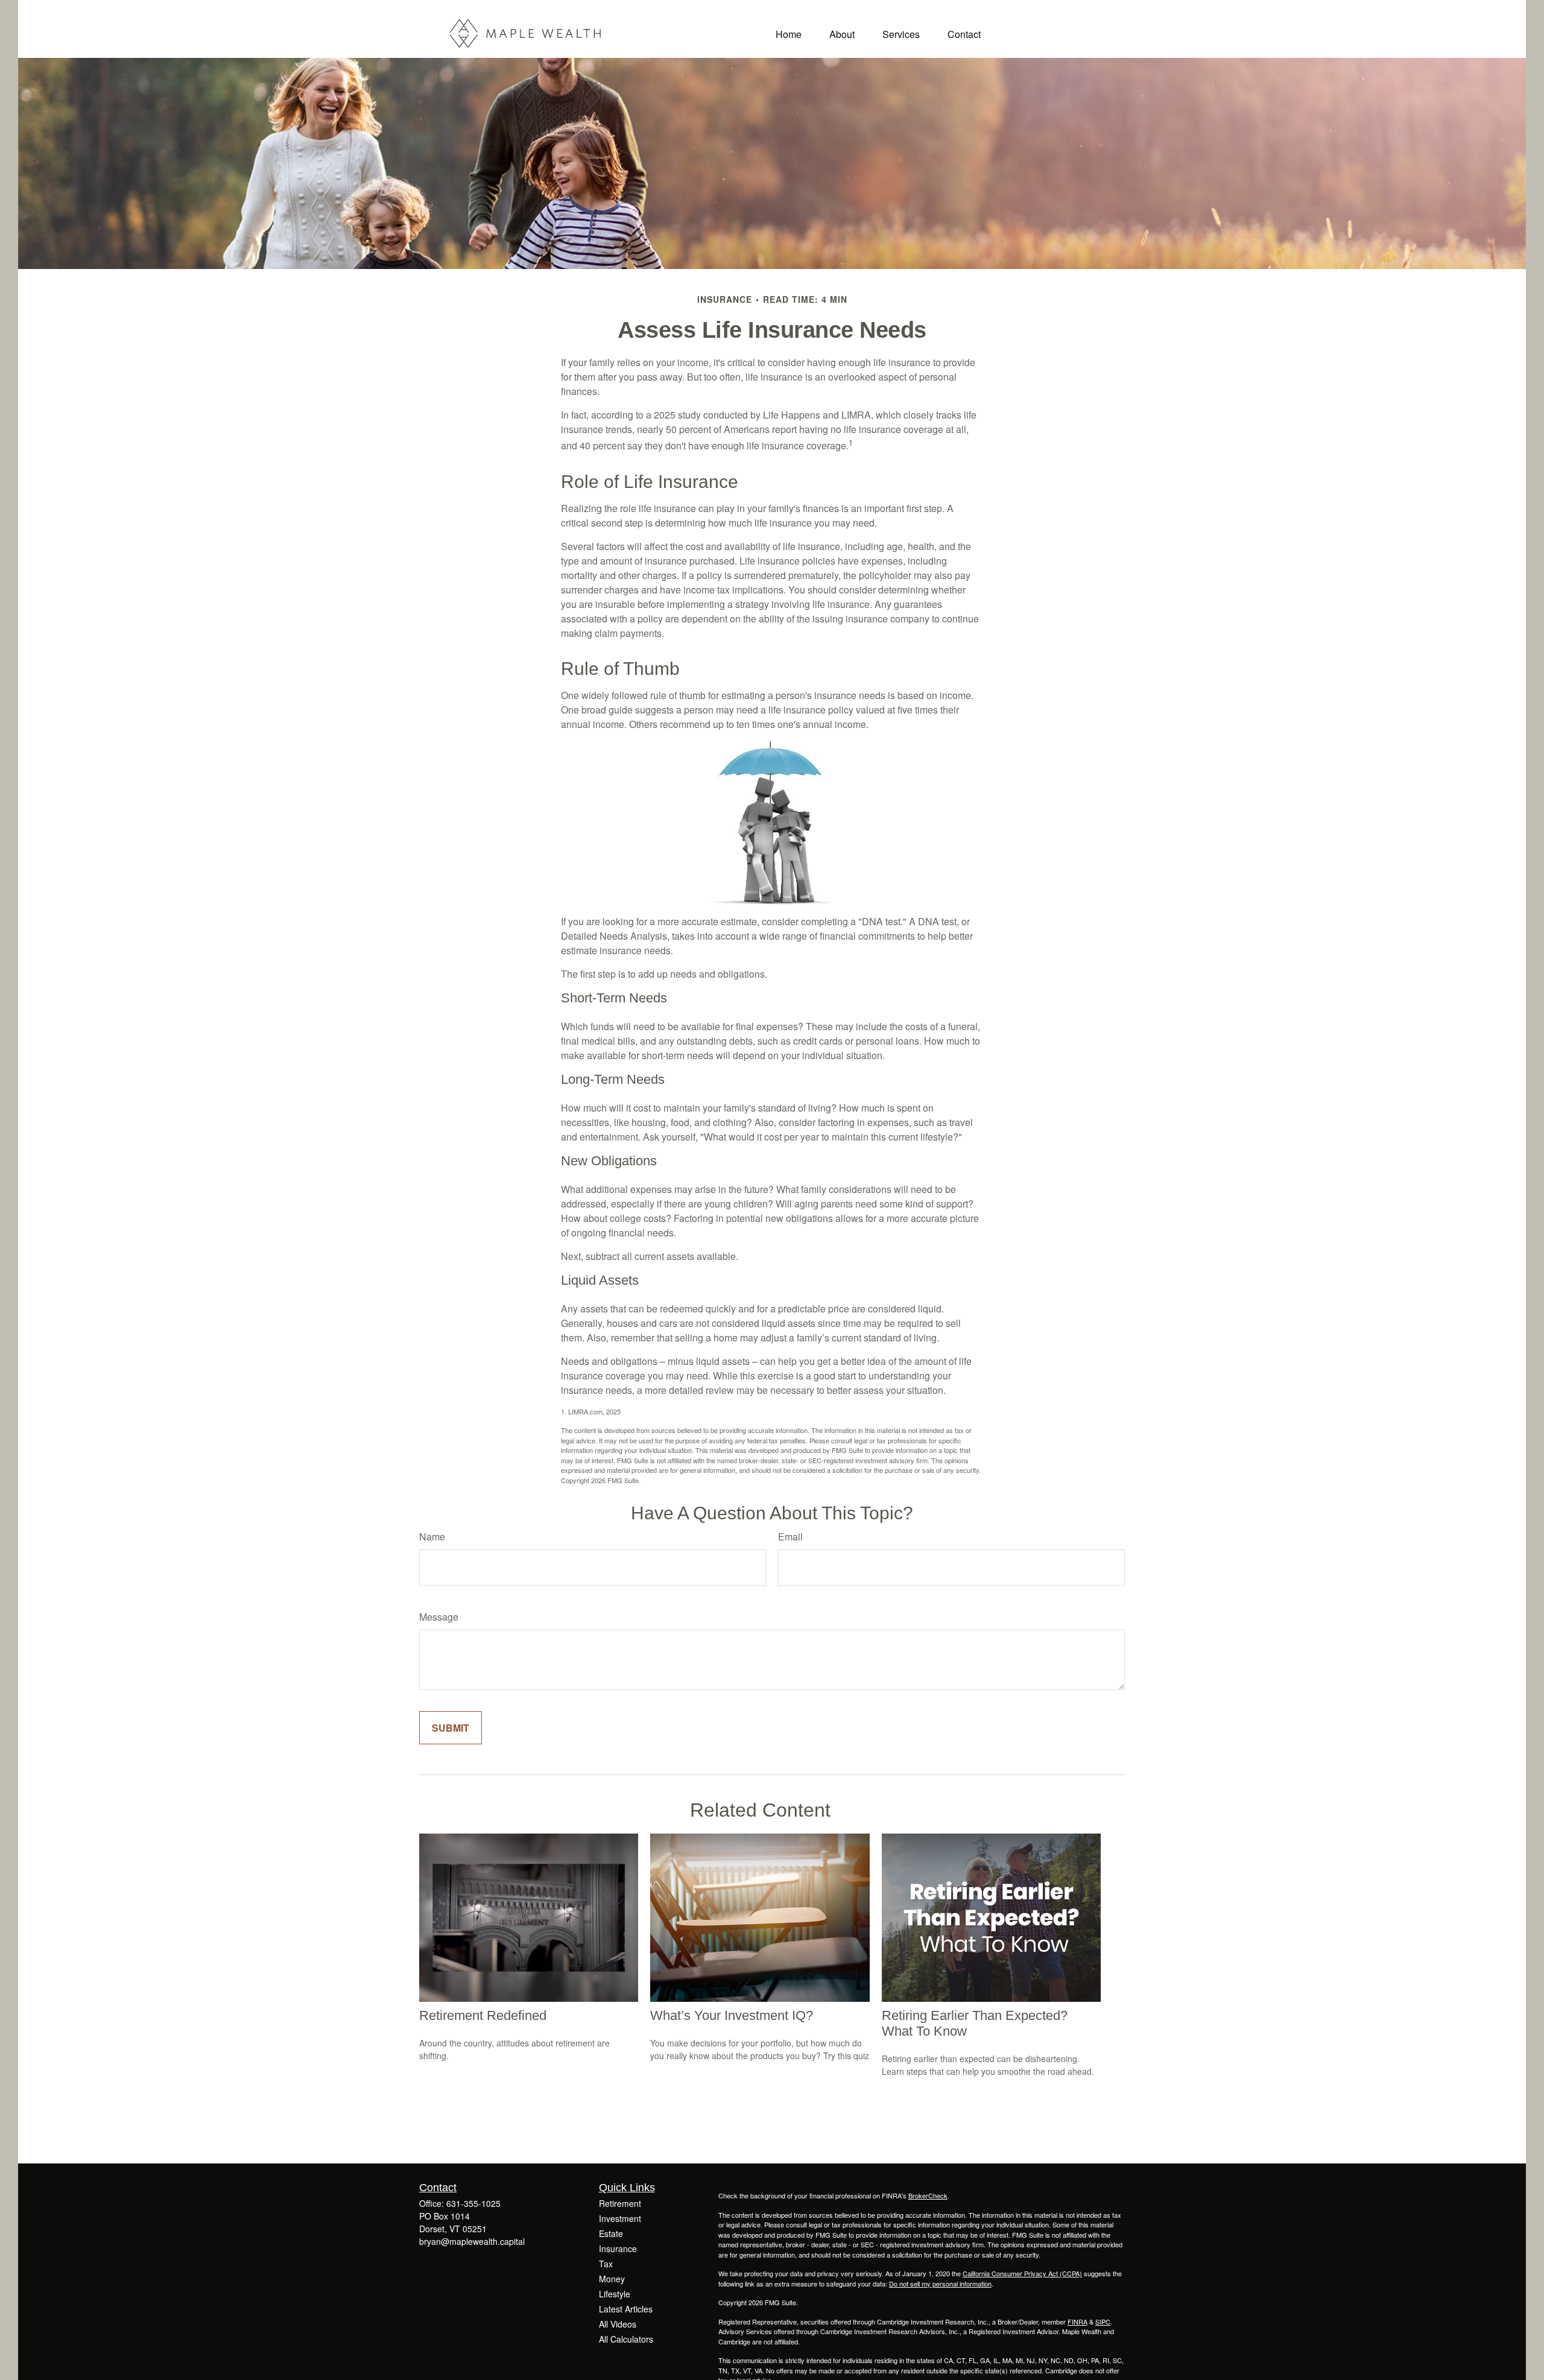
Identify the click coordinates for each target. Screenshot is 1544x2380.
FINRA (1077, 2321)
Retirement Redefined (483, 2015)
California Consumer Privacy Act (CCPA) (1022, 2273)
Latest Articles (626, 2309)
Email (790, 1537)
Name (432, 1537)
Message (439, 1617)
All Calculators (626, 2339)
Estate (611, 2233)
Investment (620, 2218)
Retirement (620, 2203)
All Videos (618, 2324)
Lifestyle (615, 2294)
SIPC (1103, 2321)
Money (612, 2279)
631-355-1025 (473, 2203)
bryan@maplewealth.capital (472, 2241)
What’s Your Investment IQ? (732, 2015)
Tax (606, 2264)
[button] (789, 33)
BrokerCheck (928, 2195)
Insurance (618, 2249)
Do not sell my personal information (940, 2283)
